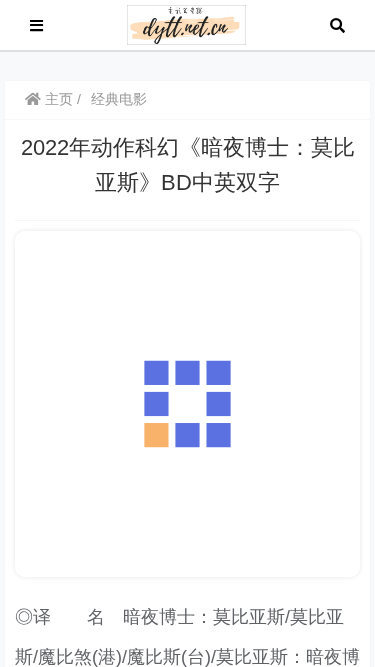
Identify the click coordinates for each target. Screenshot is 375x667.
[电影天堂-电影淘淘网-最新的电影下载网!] (186, 23)
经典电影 (119, 99)
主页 (57, 99)
